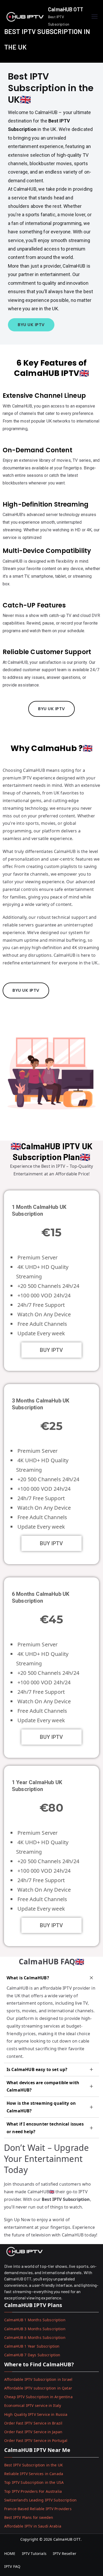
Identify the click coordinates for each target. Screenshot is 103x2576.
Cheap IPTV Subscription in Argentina (38, 2397)
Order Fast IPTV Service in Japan (33, 2432)
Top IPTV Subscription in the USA (34, 2482)
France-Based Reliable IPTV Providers (38, 2509)
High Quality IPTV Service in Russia (36, 2414)
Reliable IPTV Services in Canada (34, 2474)
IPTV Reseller (65, 2553)
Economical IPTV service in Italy (33, 2405)
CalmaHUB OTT (66, 9)
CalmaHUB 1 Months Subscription (35, 2320)
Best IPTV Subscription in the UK (34, 2465)
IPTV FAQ (12, 2566)
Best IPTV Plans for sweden (29, 2517)
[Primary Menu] (95, 17)
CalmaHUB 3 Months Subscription (35, 2329)
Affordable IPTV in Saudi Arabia (33, 2526)
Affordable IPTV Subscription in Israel (38, 2379)
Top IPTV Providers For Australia (33, 2491)
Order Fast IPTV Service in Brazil (33, 2423)
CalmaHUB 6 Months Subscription (35, 2337)
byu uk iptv (31, 325)
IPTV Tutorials (34, 2553)
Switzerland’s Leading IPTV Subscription (40, 2500)
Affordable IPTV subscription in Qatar (38, 2388)
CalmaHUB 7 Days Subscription (32, 2355)
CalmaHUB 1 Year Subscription (32, 2346)
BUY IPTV (51, 1350)
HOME (10, 2553)
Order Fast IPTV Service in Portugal (36, 2440)
